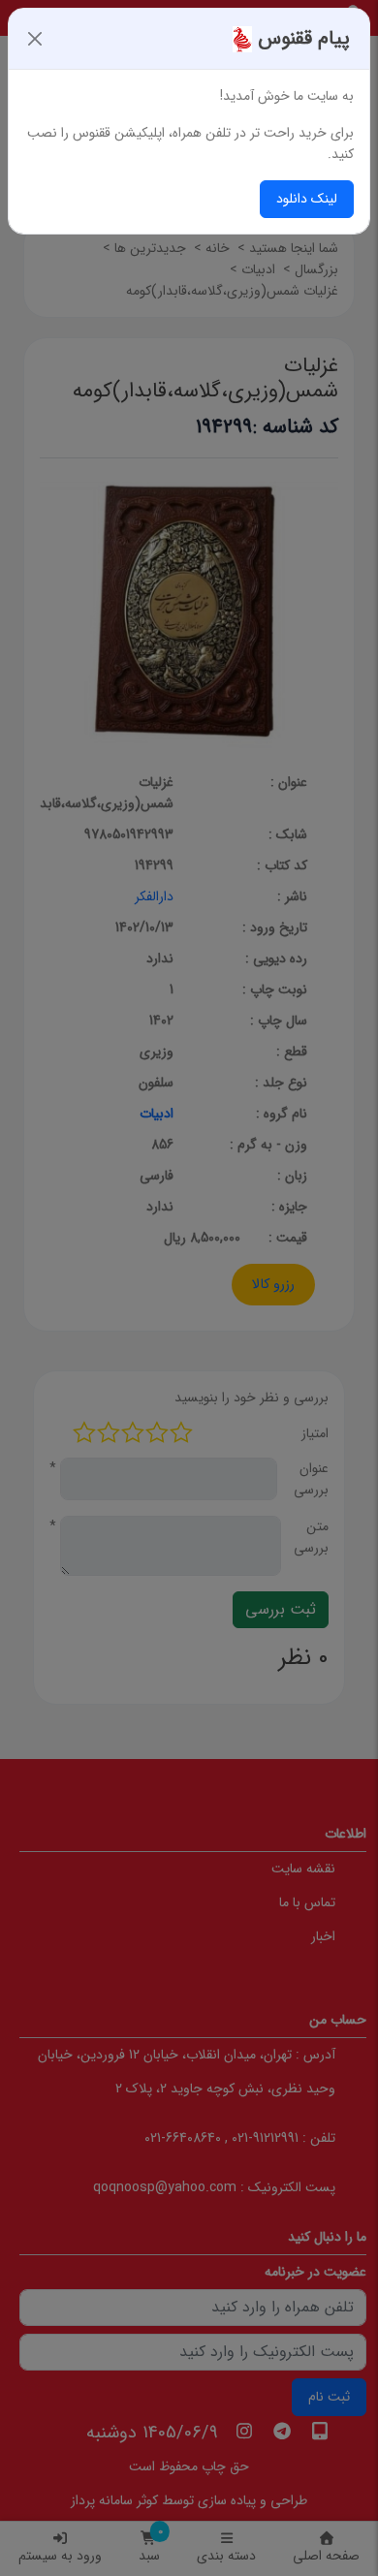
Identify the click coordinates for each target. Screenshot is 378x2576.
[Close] (35, 39)
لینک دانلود (307, 199)
